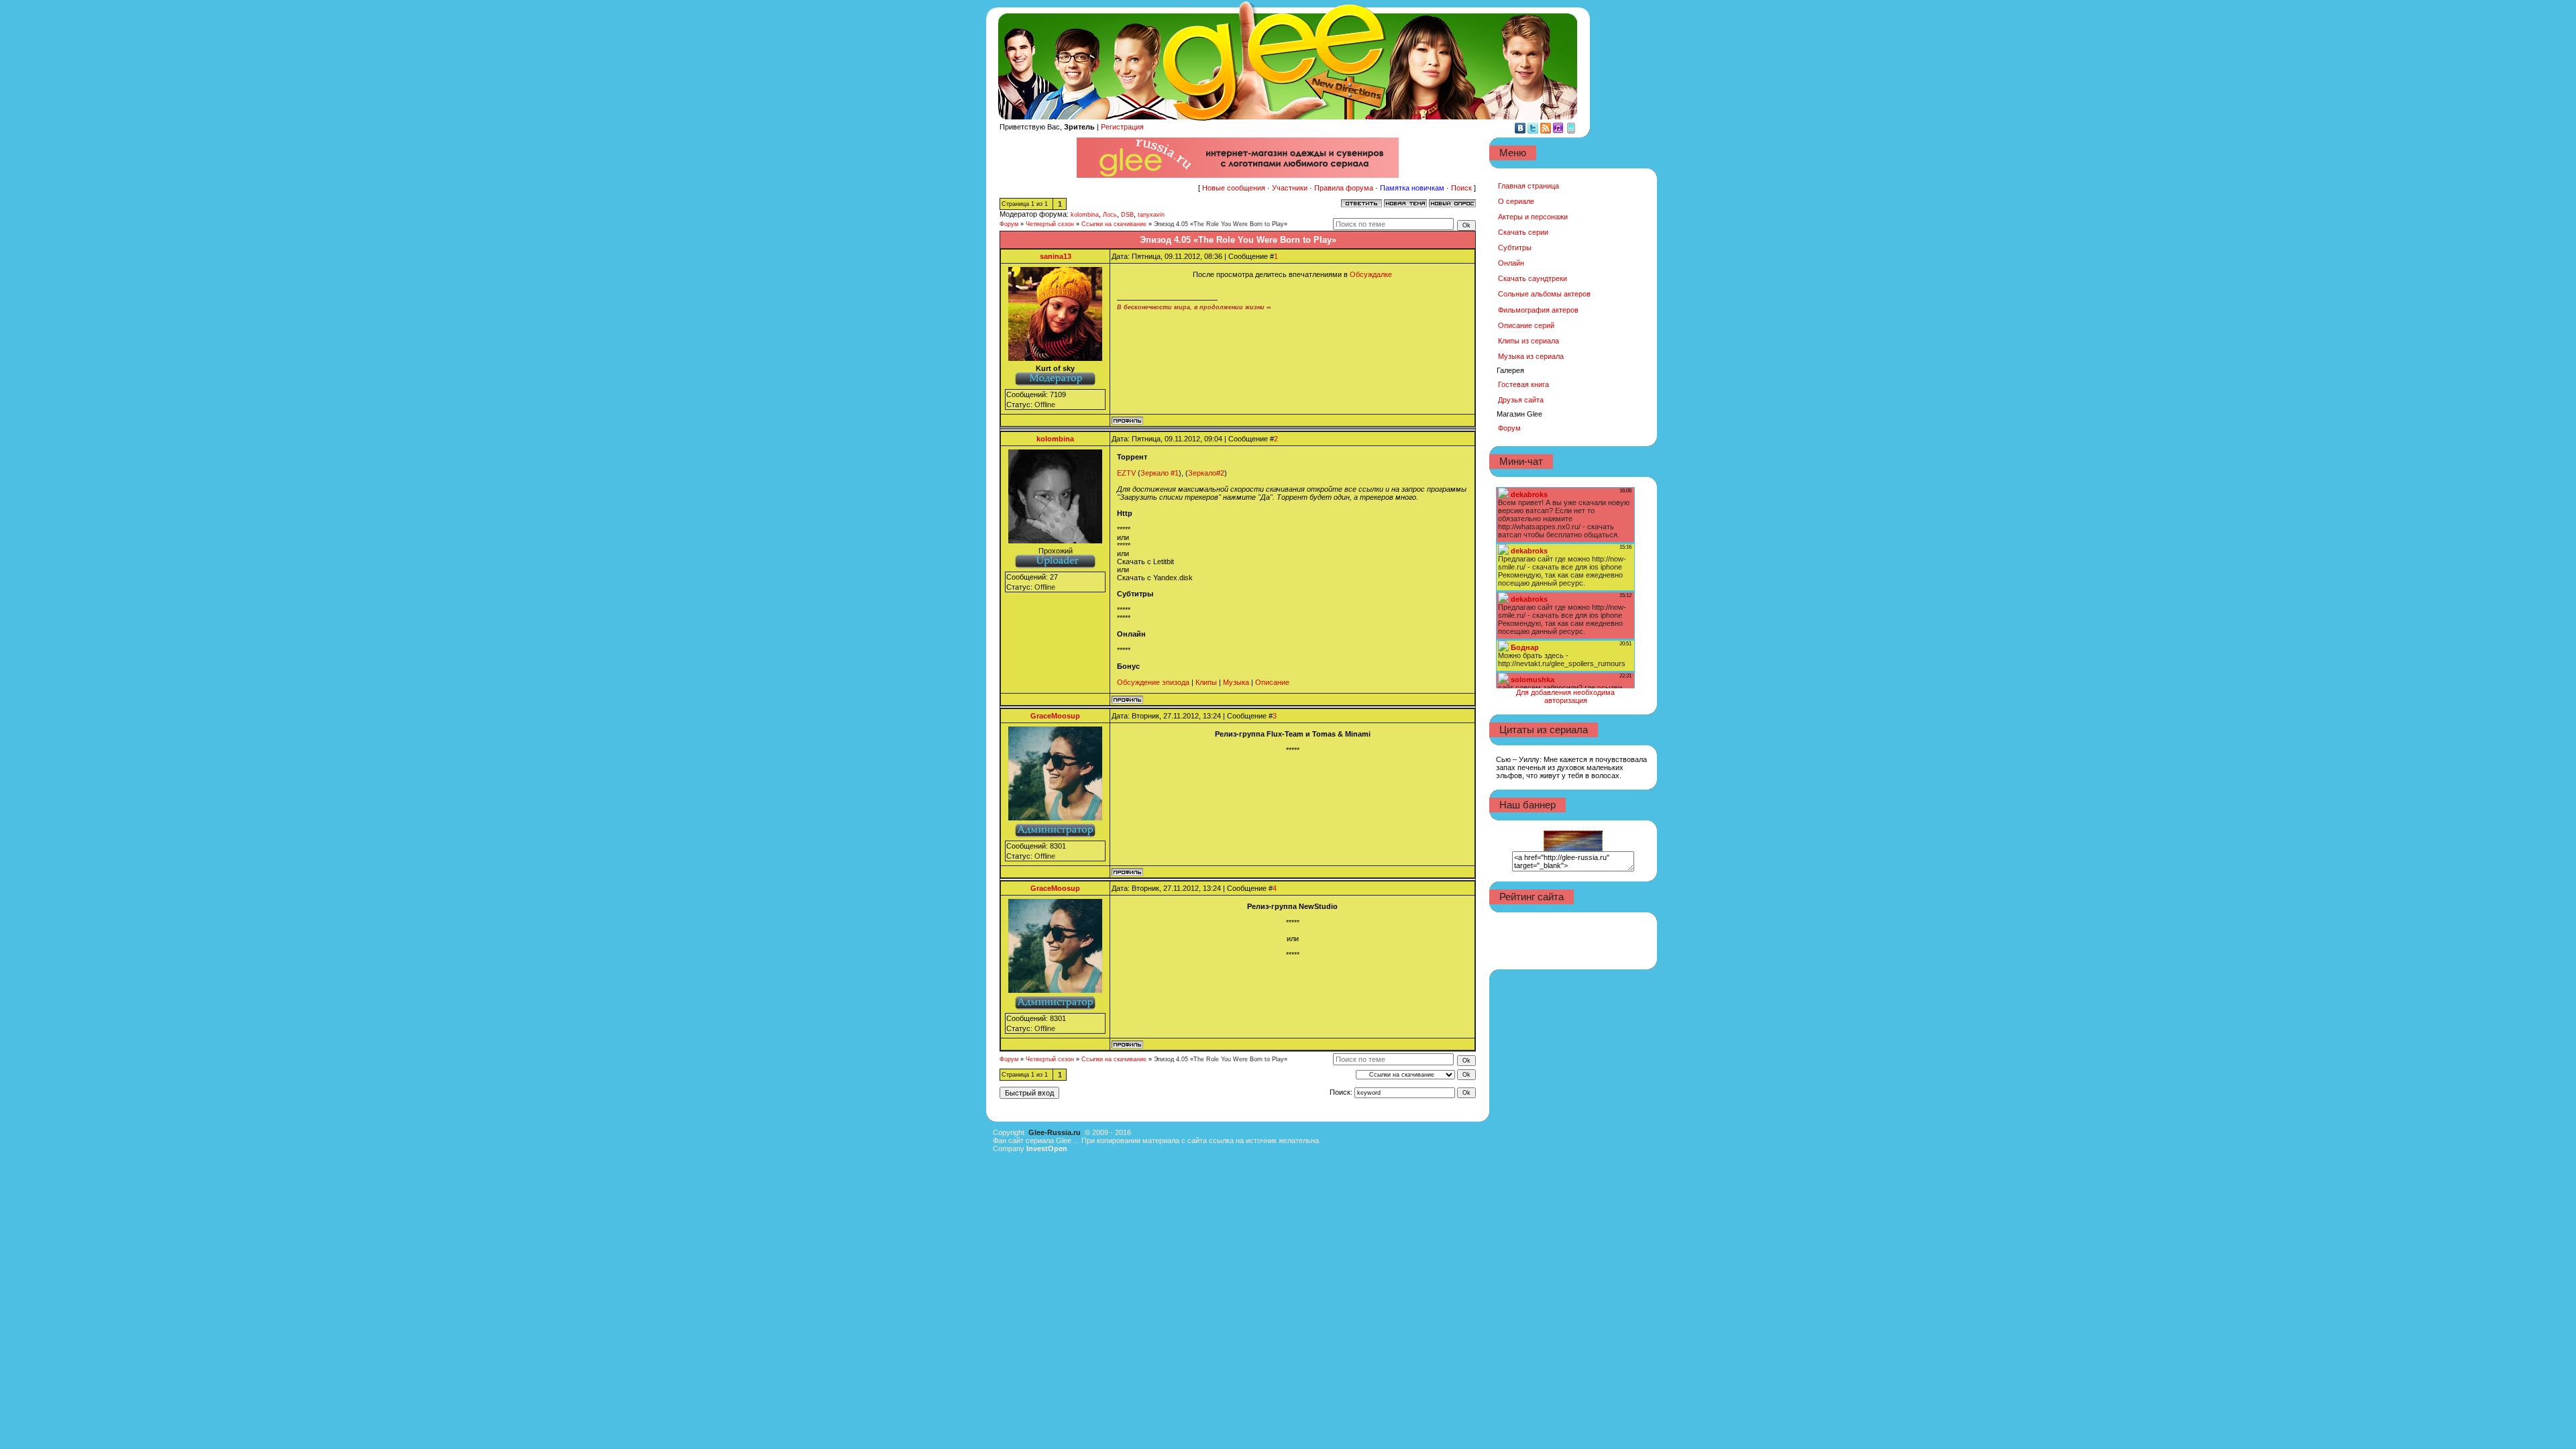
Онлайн (1511, 263)
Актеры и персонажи (1533, 217)
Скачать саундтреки (1533, 278)
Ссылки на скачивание (1114, 224)
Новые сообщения (1234, 188)
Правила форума (1344, 188)
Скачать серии (1523, 232)
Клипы (1206, 682)
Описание (1272, 682)
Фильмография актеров (1538, 310)
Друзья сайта (1521, 400)
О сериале (1516, 201)
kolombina (1085, 215)
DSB (1127, 215)
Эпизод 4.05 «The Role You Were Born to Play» (1221, 224)
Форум (1009, 224)
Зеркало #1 (1160, 473)
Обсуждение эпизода (1153, 682)
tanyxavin (1151, 215)
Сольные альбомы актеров (1544, 294)
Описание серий (1526, 325)
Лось (1110, 215)
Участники (1290, 188)
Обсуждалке (1371, 274)
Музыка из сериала (1531, 356)
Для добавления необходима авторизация (1565, 696)
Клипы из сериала (1528, 341)
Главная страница (1528, 186)
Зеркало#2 (1206, 473)
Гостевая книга (1523, 384)
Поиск (1461, 188)
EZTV (1126, 473)
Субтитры (1515, 248)
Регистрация (1122, 127)
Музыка (1236, 682)
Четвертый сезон (1050, 224)
